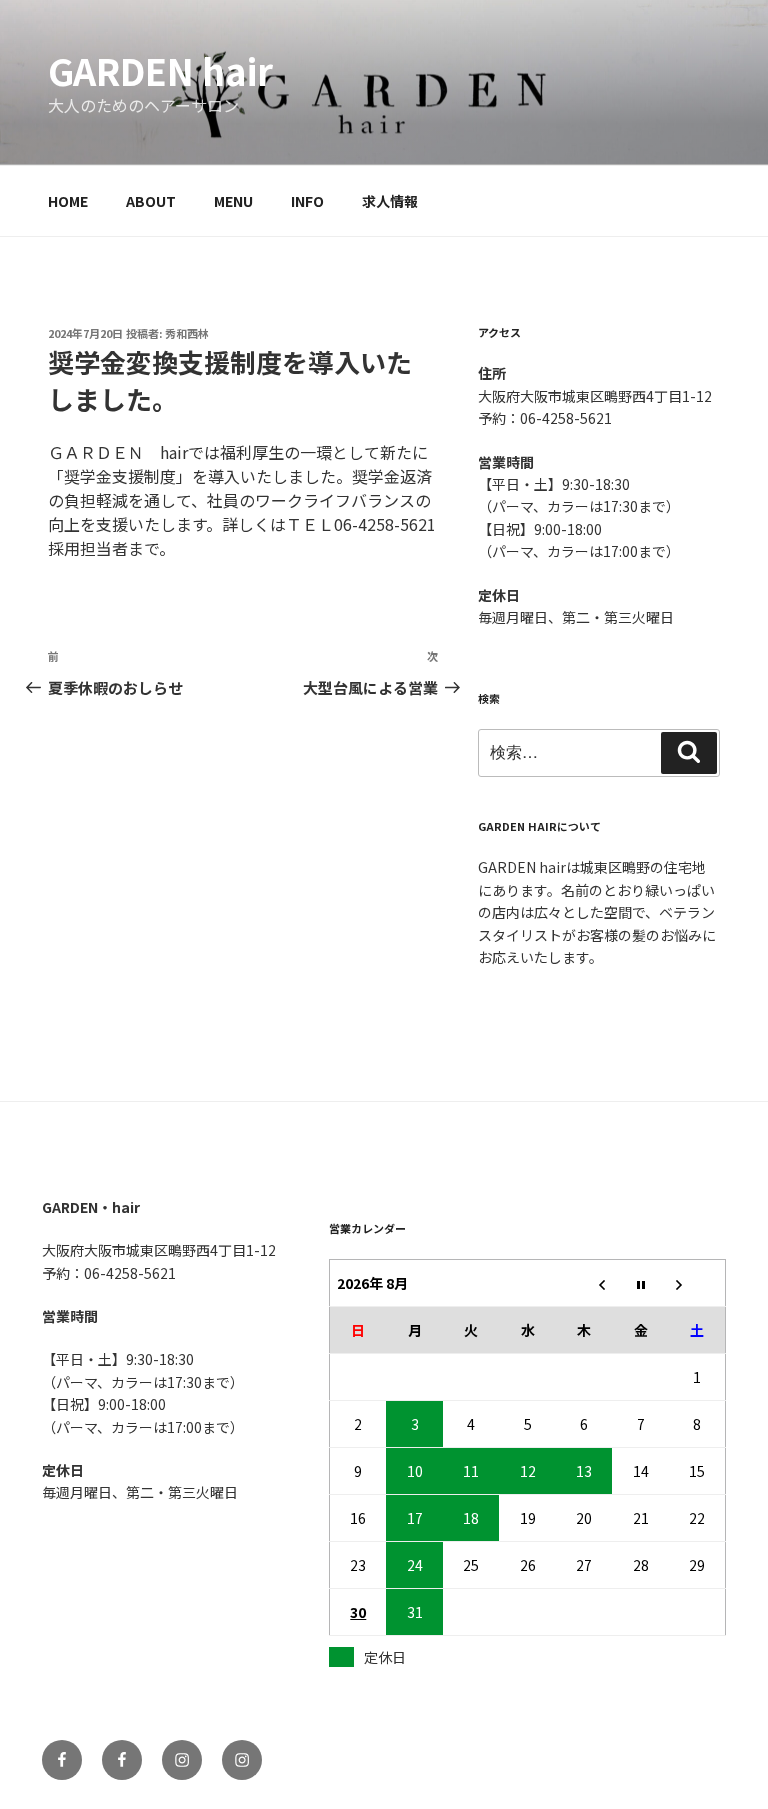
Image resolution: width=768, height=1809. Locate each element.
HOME (68, 201)
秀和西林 (187, 333)
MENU (233, 201)
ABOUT (151, 201)
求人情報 (390, 201)
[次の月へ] (697, 1282)
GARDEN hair (160, 70)
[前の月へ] (584, 1282)
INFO (307, 201)
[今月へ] (640, 1282)
